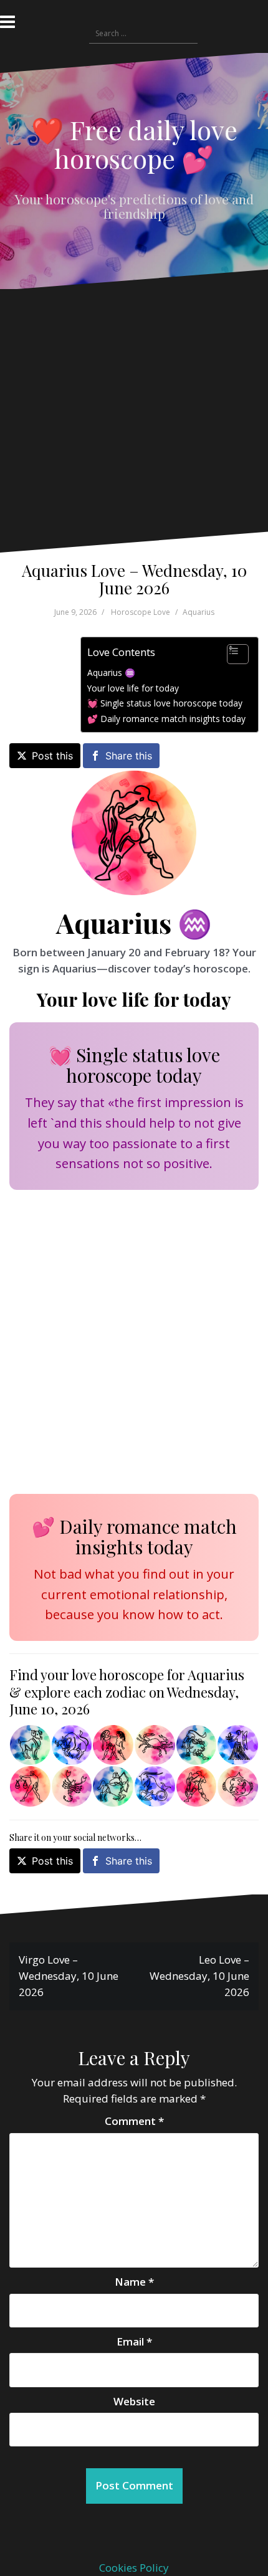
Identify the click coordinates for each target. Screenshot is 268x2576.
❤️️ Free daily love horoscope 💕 (134, 144)
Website (134, 2401)
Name (134, 2282)
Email (134, 2341)
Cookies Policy (134, 2568)
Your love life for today (133, 688)
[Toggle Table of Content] (232, 654)
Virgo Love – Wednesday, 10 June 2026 (69, 1976)
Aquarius (199, 612)
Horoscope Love (141, 612)
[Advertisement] (130, 420)
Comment (134, 2121)
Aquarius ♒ (111, 673)
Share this (129, 756)
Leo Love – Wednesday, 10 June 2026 (199, 1976)
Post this (52, 756)
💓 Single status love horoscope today (165, 703)
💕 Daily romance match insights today (166, 719)
